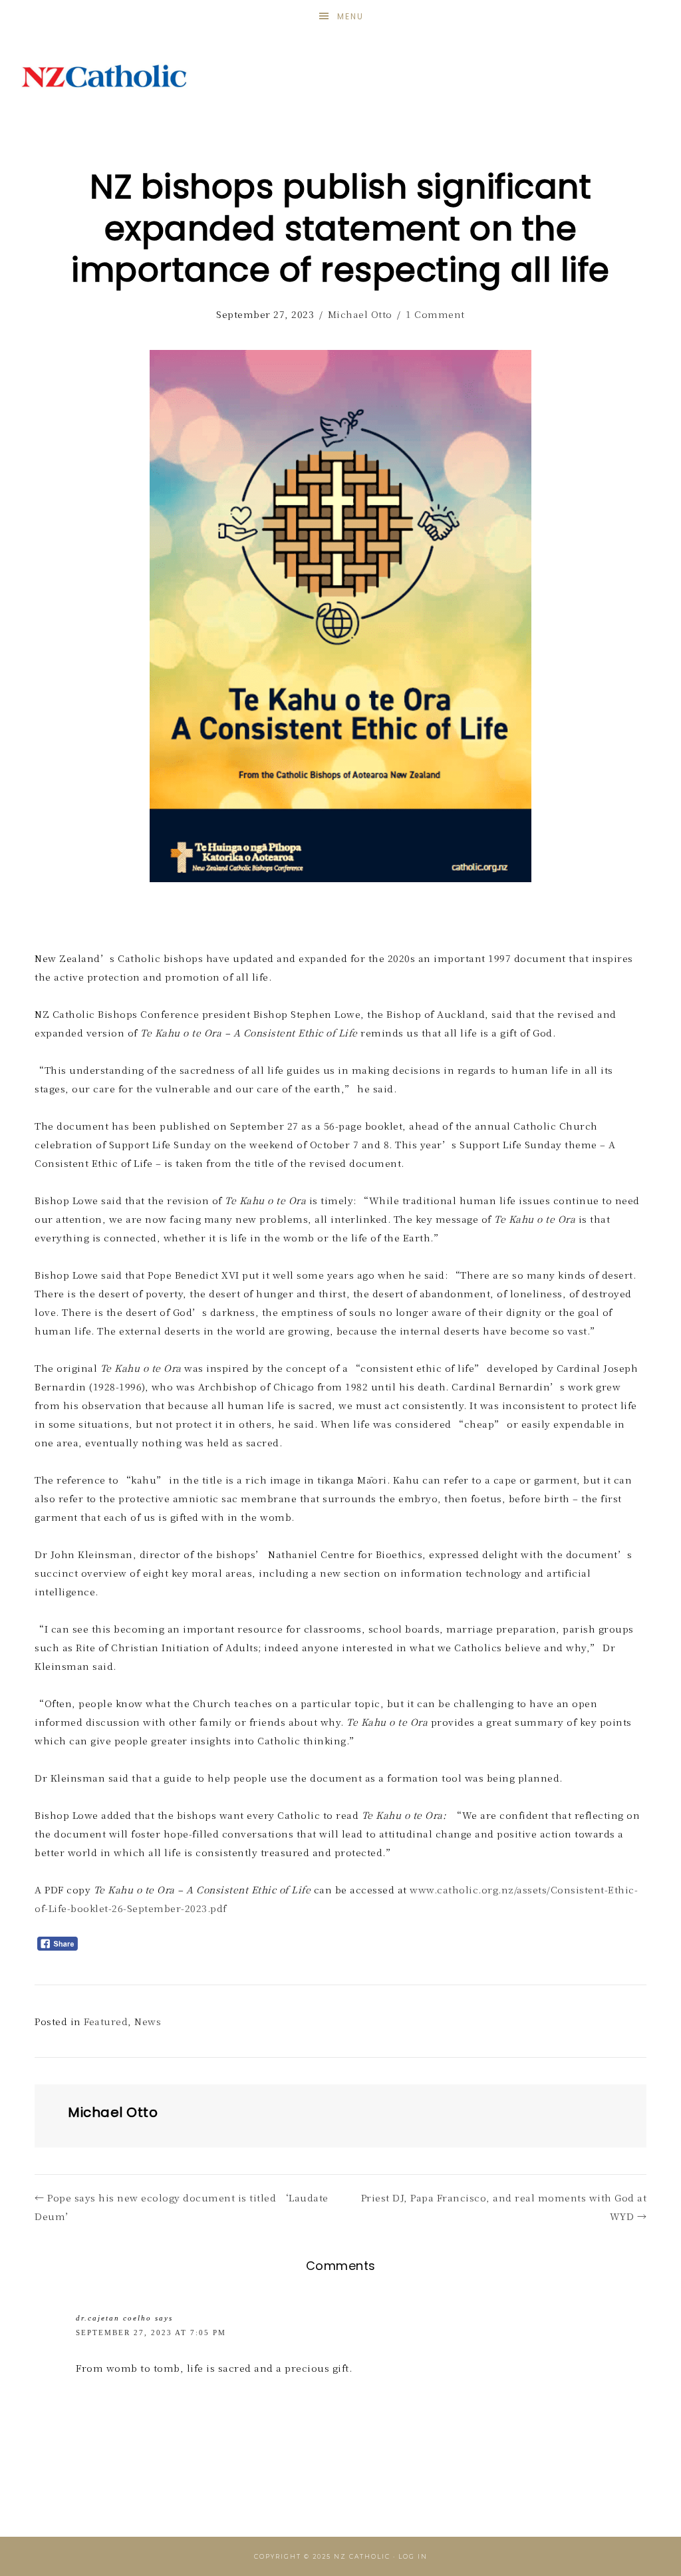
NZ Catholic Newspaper (104, 77)
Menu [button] (350, 16)
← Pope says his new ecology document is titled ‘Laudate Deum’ (182, 2207)
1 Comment (435, 314)
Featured (106, 2021)
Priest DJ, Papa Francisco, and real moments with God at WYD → (504, 2207)
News (148, 2021)
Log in (413, 2556)
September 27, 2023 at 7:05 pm (151, 2333)
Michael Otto (360, 314)
